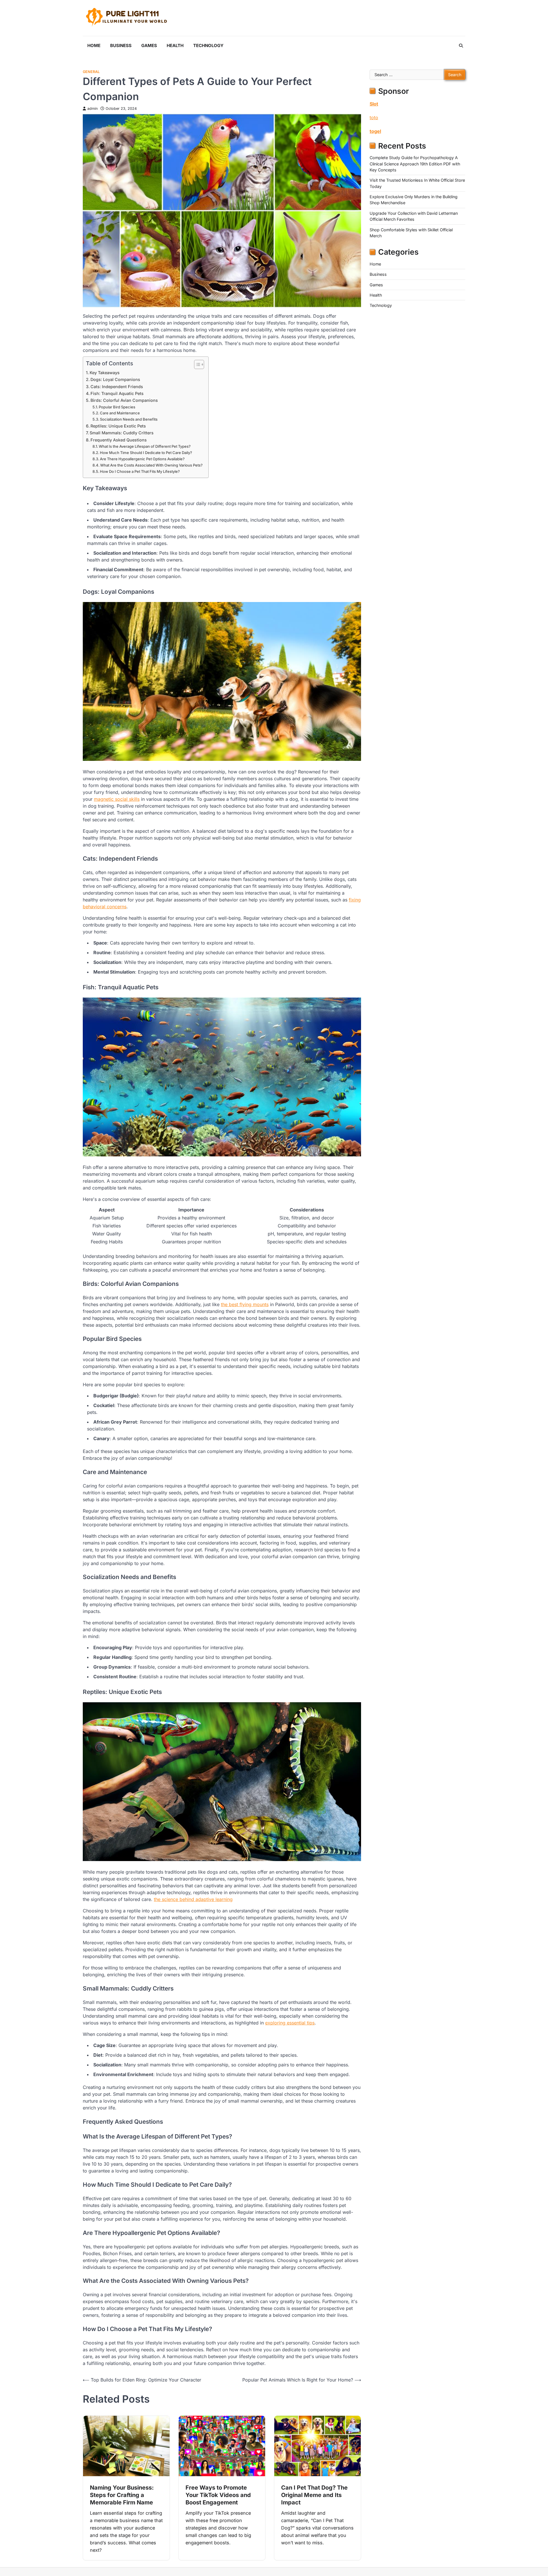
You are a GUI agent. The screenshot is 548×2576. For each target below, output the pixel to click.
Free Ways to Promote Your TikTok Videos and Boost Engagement (218, 2495)
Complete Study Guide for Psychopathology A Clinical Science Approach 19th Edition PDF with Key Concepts (415, 164)
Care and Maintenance (120, 413)
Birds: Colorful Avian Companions (124, 400)
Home (94, 45)
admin (92, 109)
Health (175, 45)
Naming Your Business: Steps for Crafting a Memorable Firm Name (122, 2495)
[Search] (461, 46)
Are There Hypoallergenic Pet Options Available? (142, 459)
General (91, 72)
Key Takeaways (105, 373)
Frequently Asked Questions (119, 440)
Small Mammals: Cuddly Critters (122, 433)
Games (149, 45)
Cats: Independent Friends (117, 387)
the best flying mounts (245, 1304)
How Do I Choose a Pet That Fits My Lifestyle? (140, 471)
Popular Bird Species (117, 407)
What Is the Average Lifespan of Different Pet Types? (145, 446)
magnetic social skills (117, 799)
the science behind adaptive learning (193, 1899)
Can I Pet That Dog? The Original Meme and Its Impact (314, 2495)
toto (374, 117)
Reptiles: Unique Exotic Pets (118, 426)
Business (121, 45)
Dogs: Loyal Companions (115, 379)
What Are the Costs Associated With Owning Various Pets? (151, 465)
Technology (208, 45)
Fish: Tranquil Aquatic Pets (117, 393)
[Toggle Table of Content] (196, 364)
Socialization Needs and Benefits (129, 419)
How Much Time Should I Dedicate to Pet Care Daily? (146, 453)
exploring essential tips (290, 2023)
